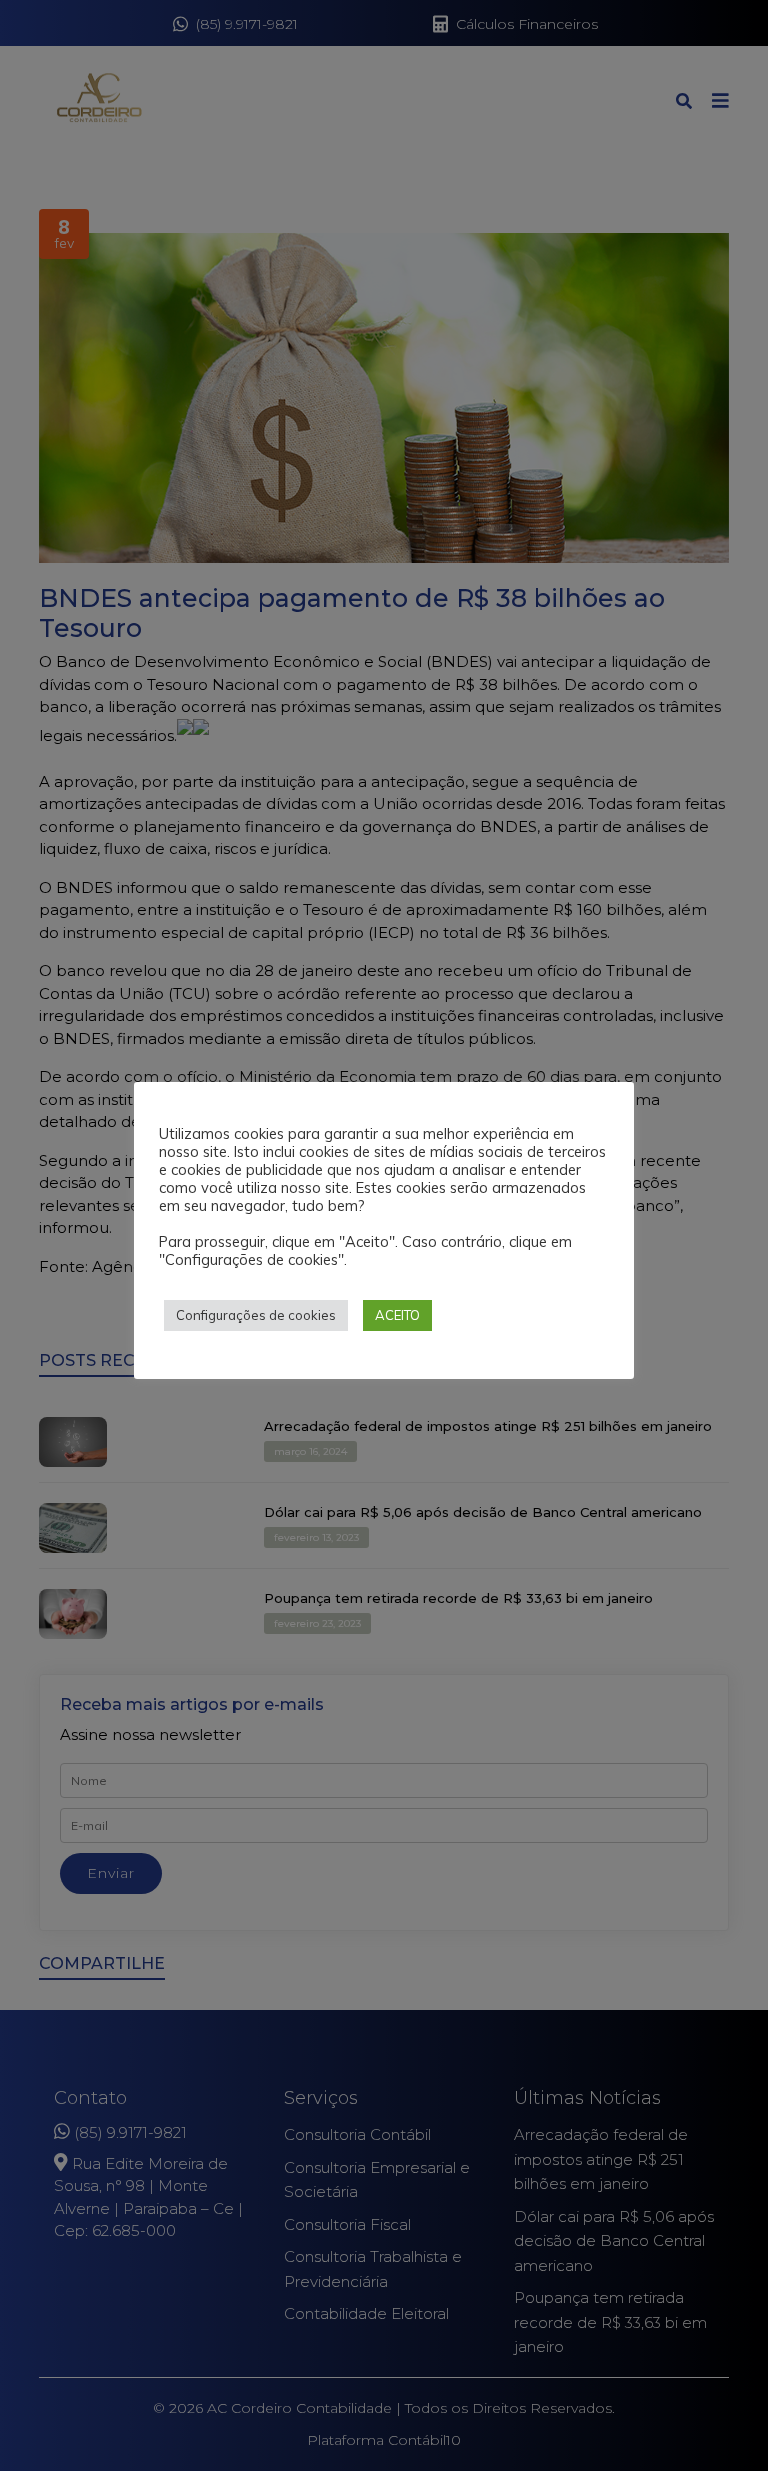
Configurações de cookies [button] (256, 1315)
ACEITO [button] (397, 1315)
